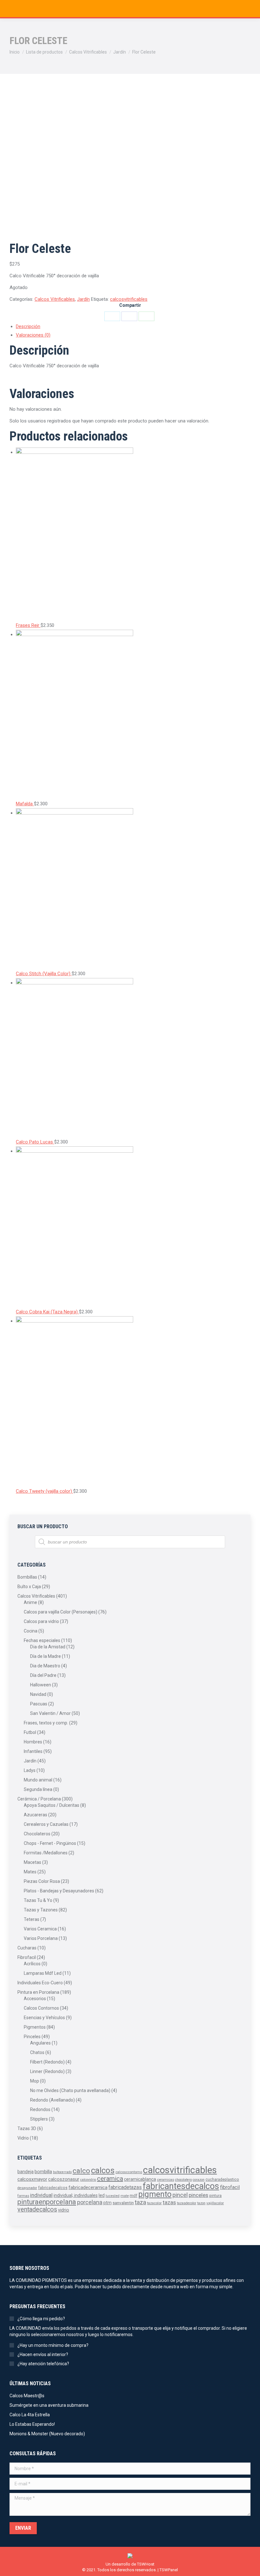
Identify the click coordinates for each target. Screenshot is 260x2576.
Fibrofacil (27, 1957)
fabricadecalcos (53, 2188)
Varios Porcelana (41, 1938)
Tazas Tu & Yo (38, 1900)
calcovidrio (88, 2180)
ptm (107, 2203)
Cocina (31, 1631)
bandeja (26, 2172)
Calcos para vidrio (41, 1621)
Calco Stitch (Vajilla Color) (44, 974)
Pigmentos (35, 2027)
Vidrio (23, 2138)
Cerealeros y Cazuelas (46, 1824)
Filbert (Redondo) (47, 2062)
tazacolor (154, 2203)
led (102, 2195)
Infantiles (33, 1751)
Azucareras (36, 1815)
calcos (103, 2170)
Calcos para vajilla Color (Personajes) (61, 1612)
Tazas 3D (27, 2128)
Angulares (40, 2043)
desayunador (27, 2188)
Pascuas (39, 1704)
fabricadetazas (125, 2187)
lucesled (113, 2196)
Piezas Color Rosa (42, 1881)
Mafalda (25, 804)
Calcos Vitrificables (55, 299)
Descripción (28, 326)
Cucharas (27, 1948)
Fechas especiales (42, 1640)
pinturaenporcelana (47, 2202)
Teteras (32, 1919)
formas (23, 2196)
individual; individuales (76, 2195)
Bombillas (27, 1577)
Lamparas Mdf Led (43, 1973)
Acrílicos (32, 1964)
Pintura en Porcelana (38, 1992)
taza (140, 2202)
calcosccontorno (129, 2172)
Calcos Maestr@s (27, 2396)
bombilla (43, 2172)
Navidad (38, 1694)
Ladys (30, 1770)
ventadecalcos (37, 2209)
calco (81, 2171)
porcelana (90, 2202)
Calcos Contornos (41, 2008)
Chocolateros (37, 1834)
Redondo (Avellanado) (52, 2100)
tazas (169, 2202)
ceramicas (166, 2180)
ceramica (110, 2179)
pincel (180, 2195)
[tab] (133, 327)
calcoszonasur (64, 2179)
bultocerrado (62, 2172)
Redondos (40, 2109)
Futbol (30, 1732)
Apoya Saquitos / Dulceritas (52, 1805)
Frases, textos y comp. (46, 1723)
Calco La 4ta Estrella (30, 2415)
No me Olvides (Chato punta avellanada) (70, 2090)
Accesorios (35, 1999)
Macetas (32, 1862)
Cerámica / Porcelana (39, 1799)
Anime (30, 1602)
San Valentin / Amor (50, 1713)
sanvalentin (123, 2203)
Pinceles (32, 2037)
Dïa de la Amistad (48, 1647)
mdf (133, 2196)
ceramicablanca (140, 2179)
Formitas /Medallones (46, 1853)
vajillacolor (215, 2203)
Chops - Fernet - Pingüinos (50, 1843)
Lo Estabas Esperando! (32, 2424)
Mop (35, 2081)
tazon (201, 2203)
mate (125, 2196)
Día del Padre (43, 1675)
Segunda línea (38, 1789)
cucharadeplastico (222, 2180)
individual (41, 2195)
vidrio (64, 2210)
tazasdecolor (187, 2203)
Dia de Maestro (45, 1666)
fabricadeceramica (88, 2187)
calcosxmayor (32, 2179)
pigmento (155, 2194)
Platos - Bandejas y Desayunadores (59, 1891)
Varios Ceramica (40, 1929)
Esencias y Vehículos (44, 2018)
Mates (30, 1872)
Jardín (83, 299)
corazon (199, 2180)
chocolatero (183, 2180)
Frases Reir (28, 625)
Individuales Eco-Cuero (40, 1983)
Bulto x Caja (29, 1587)
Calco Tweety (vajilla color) (45, 1491)
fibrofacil (230, 2187)
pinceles (198, 2195)
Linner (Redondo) (47, 2071)
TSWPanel (169, 2570)
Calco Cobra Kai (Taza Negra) (47, 1312)
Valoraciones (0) (33, 335)
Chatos (37, 2052)
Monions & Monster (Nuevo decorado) (47, 2434)
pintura (215, 2196)
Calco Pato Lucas (35, 1142)
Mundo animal (38, 1780)
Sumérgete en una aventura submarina (49, 2405)
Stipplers (39, 2119)
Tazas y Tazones (41, 1910)
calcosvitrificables (129, 299)
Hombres (33, 1742)
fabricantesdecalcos (181, 2186)
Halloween (41, 1685)
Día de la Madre (45, 1656)
